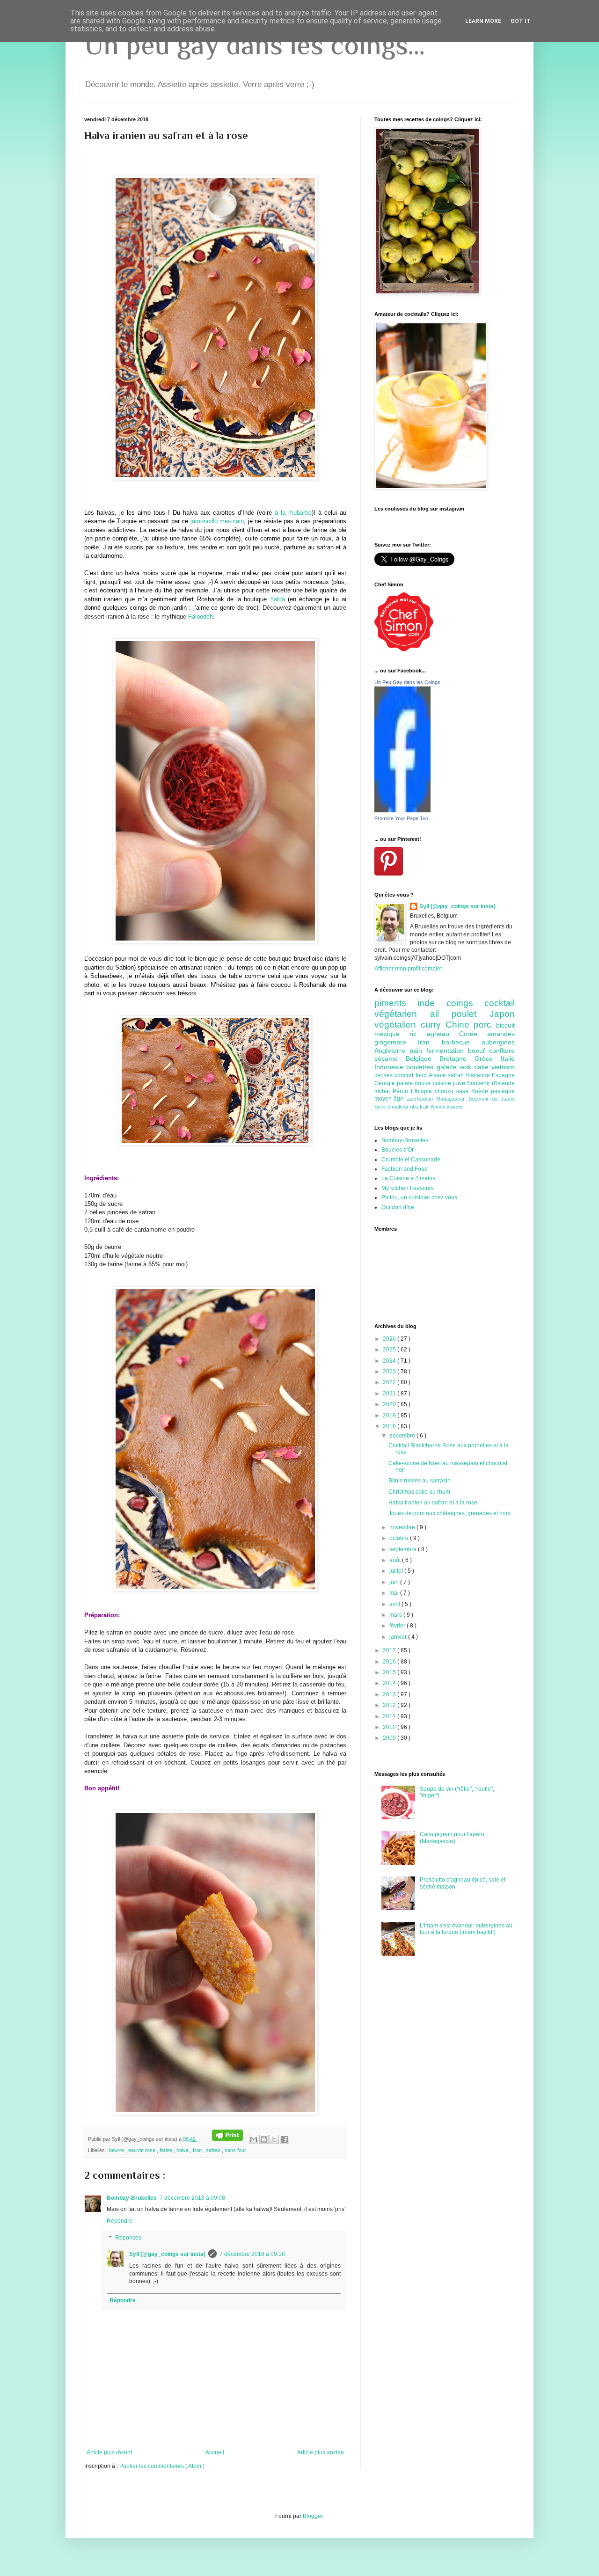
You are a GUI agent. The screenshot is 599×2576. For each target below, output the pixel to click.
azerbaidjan (421, 1099)
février (398, 1626)
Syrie (381, 1107)
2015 (390, 1672)
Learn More (483, 21)
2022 (390, 1382)
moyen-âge (391, 1099)
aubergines (498, 1042)
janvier (399, 1637)
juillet (397, 1571)
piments (396, 1003)
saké (464, 1091)
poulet (471, 1014)
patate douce (415, 1083)
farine (167, 2150)
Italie (508, 1058)
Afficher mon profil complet (408, 969)
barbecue (462, 1042)
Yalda (278, 599)
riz (418, 1034)
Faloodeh (201, 617)
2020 (390, 1404)
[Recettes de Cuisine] (404, 649)
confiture (502, 1051)
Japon (502, 1014)
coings (465, 1003)
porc (485, 1025)
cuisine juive (450, 1083)
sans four (235, 2150)
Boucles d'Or (398, 1150)
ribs (415, 1107)
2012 (390, 1705)
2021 (390, 1394)
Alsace (438, 1075)
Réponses (128, 2238)
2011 (390, 1716)
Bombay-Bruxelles (132, 2198)
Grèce (488, 1058)
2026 (390, 1339)
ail (441, 1014)
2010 (390, 1727)
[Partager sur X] (274, 2139)
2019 (390, 1416)
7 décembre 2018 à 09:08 (192, 2198)
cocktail (500, 1003)
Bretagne (457, 1058)
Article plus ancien (321, 2452)
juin (395, 1582)
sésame (390, 1058)
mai (395, 1593)
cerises (384, 1075)
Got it (521, 21)
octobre (400, 1538)
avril (395, 1604)
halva (183, 2150)
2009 (390, 1738)
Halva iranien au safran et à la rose (433, 1503)
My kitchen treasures (408, 1188)
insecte (455, 1107)
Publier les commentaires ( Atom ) (162, 2466)
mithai (384, 1091)
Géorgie (386, 1083)
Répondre (120, 2221)
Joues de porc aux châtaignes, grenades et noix (449, 1513)
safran (214, 2150)
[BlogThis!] (264, 2139)
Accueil (215, 2452)
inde (432, 1003)
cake (483, 1067)
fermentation (447, 1051)
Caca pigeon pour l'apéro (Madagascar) (452, 1838)
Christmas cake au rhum (419, 1492)
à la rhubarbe (293, 513)
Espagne (503, 1075)
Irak (425, 1107)
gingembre (396, 1042)
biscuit (505, 1025)
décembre (403, 1436)
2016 (390, 1662)
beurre (117, 2150)
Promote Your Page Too (401, 818)
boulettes (421, 1067)
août (396, 1560)
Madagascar (452, 1099)
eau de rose (142, 2150)
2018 (390, 1426)
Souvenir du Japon (492, 1099)
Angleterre (392, 1051)
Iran (198, 2150)
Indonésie (390, 1067)
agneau (443, 1034)
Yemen (438, 1107)
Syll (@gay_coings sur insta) (167, 2254)
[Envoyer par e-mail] (254, 2139)
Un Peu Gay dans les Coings (407, 682)
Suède (481, 1091)
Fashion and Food (405, 1169)
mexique (392, 1034)
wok (467, 1067)
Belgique (423, 1058)
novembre (403, 1527)
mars (396, 1615)
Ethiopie (423, 1091)
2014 (390, 1683)
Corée (473, 1034)
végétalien (398, 1025)
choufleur (399, 1107)
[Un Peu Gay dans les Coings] (402, 810)
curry (433, 1025)
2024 (390, 1361)
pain (418, 1051)
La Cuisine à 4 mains (408, 1178)
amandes (501, 1034)
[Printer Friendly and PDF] (227, 2139)
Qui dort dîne (398, 1207)
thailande (479, 1075)
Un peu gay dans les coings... (255, 45)
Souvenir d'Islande (491, 1083)
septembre (404, 1549)
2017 (390, 1650)
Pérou (402, 1091)
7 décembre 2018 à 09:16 (252, 2254)
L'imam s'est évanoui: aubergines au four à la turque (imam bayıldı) (466, 1929)
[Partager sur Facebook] (285, 2139)
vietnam (503, 1067)
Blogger (313, 2516)
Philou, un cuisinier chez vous (419, 1197)
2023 (390, 1372)
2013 (390, 1694)
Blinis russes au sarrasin (420, 1481)
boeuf (478, 1051)
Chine (460, 1025)
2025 (390, 1350)
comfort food (412, 1075)
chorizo (446, 1091)
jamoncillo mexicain (217, 521)
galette (448, 1067)
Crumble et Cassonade (411, 1160)
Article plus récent (109, 2452)
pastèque (503, 1091)
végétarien (402, 1014)
